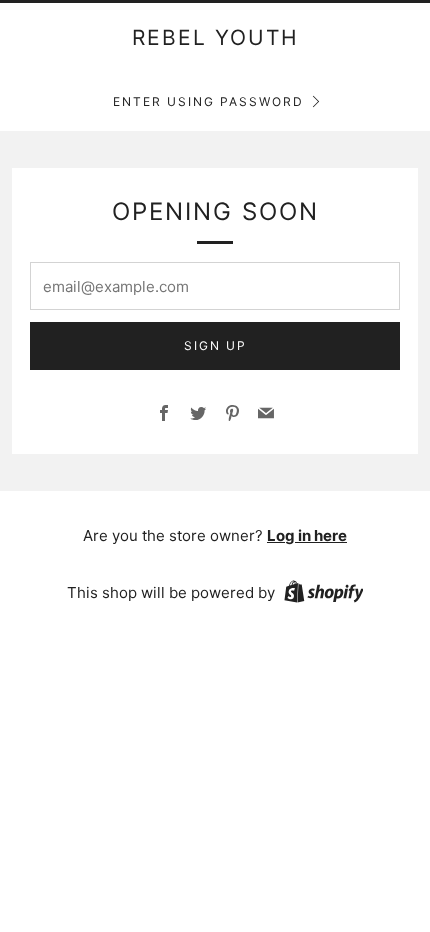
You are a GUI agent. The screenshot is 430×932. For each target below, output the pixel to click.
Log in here (307, 535)
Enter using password (208, 101)
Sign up (215, 345)
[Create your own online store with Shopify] (324, 595)
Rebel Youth (215, 37)
